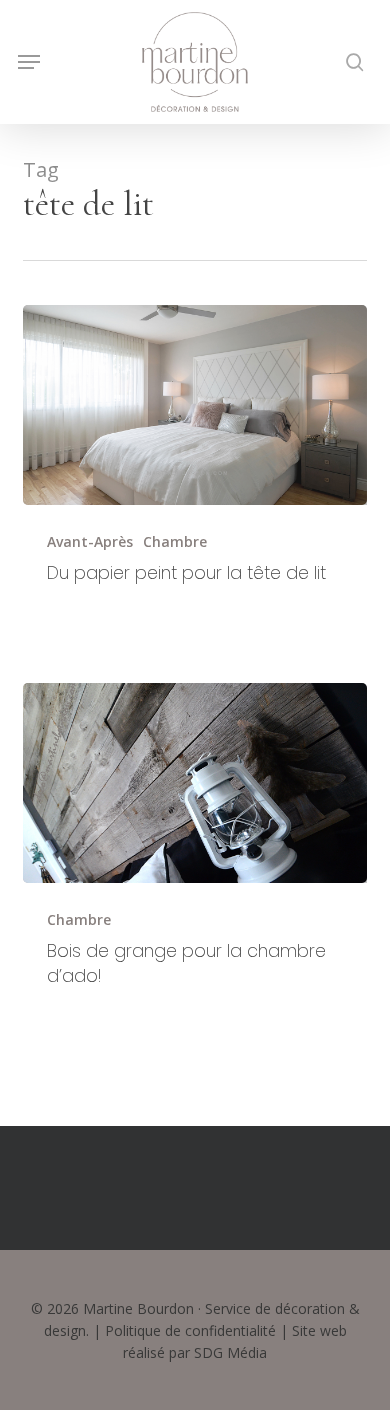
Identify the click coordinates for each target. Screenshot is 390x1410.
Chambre (175, 541)
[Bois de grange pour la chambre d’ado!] (194, 783)
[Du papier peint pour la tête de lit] (194, 405)
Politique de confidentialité (190, 1330)
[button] (29, 62)
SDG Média (230, 1352)
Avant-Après (90, 541)
